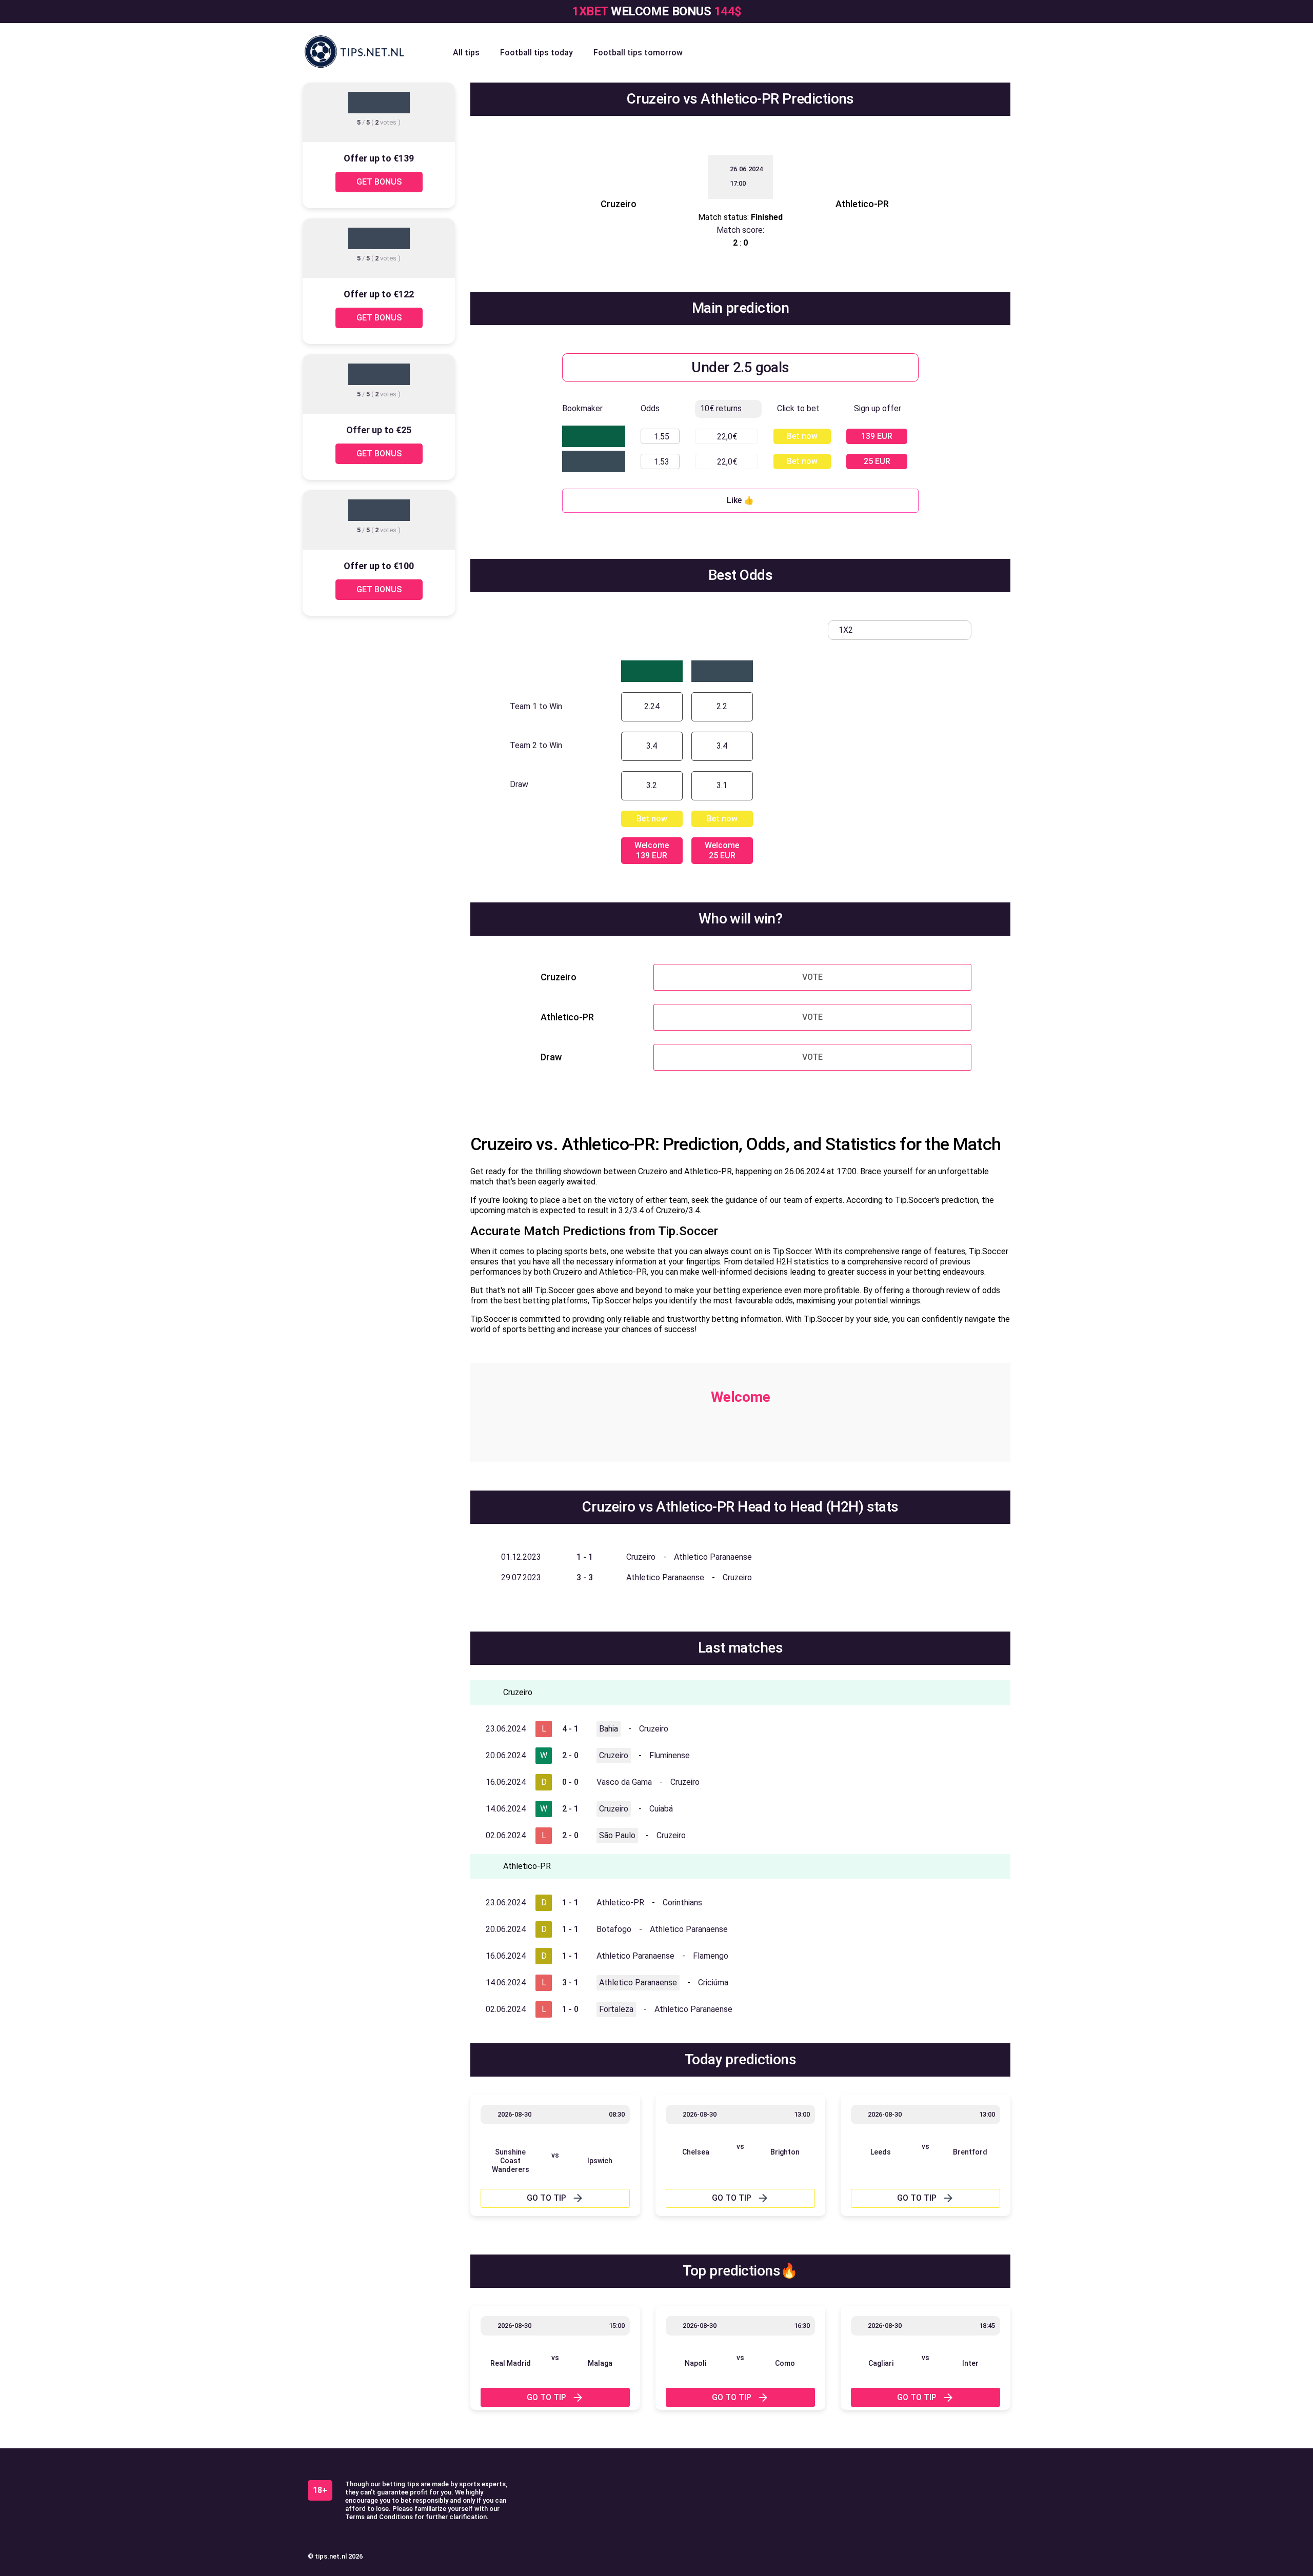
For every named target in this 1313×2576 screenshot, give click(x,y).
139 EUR (877, 436)
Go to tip (546, 2198)
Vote (812, 977)
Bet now (802, 436)
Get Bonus (379, 182)
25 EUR (877, 461)
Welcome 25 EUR (722, 850)
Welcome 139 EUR (652, 850)
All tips (466, 53)
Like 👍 (740, 500)
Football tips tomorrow (638, 53)
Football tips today (536, 53)
